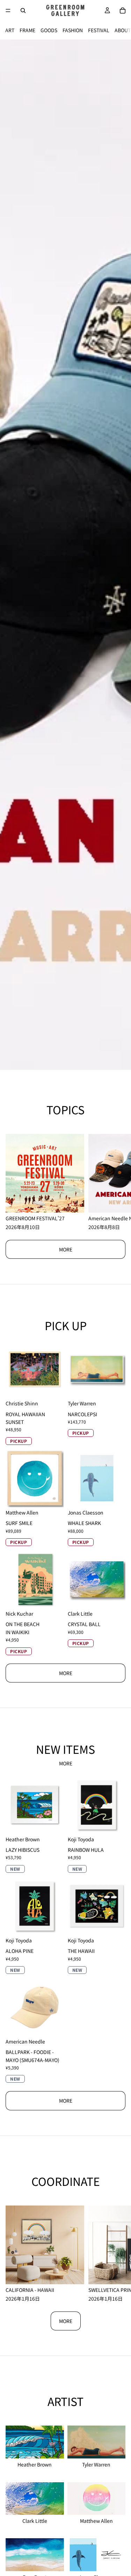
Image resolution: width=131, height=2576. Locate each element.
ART (10, 30)
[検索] (23, 10)
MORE (66, 1249)
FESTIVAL (99, 30)
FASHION (73, 30)
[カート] (123, 10)
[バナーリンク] (65, 555)
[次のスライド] (120, 555)
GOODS (49, 30)
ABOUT (123, 30)
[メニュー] (8, 10)
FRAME (27, 30)
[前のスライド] (11, 555)
